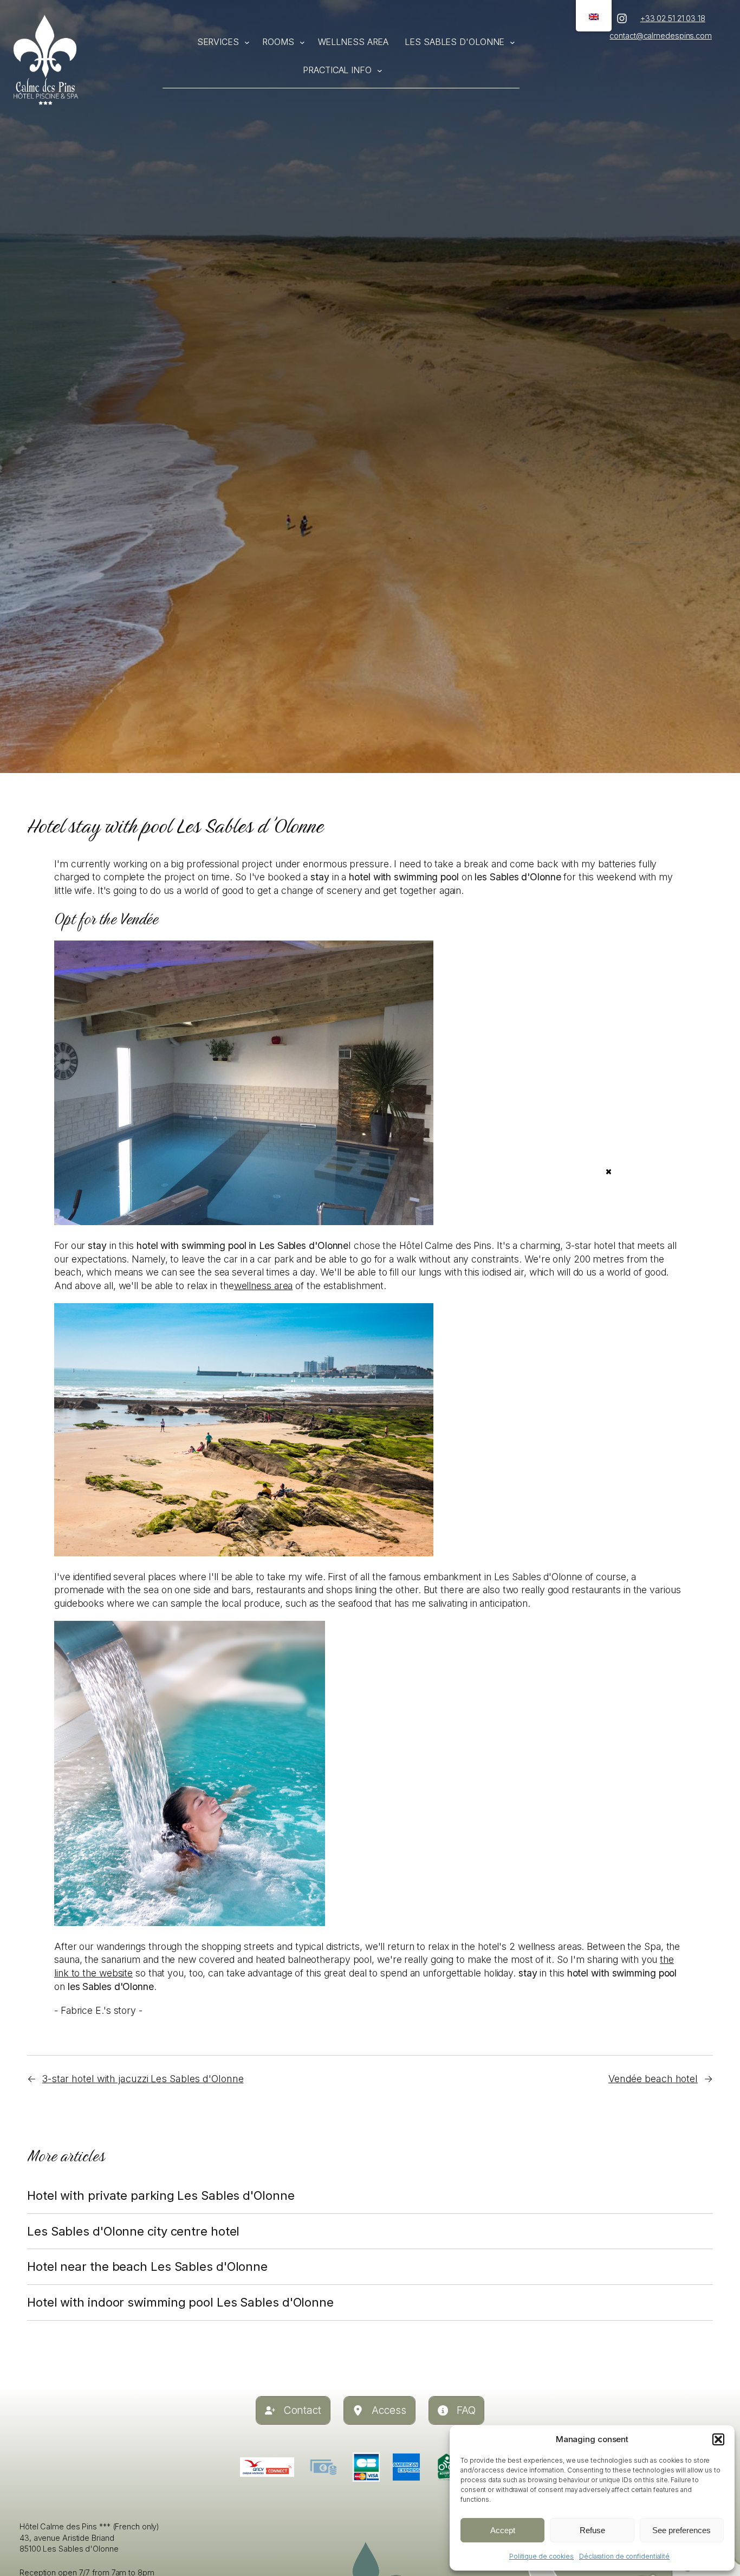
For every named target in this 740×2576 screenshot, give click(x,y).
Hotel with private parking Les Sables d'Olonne (161, 2196)
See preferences (681, 2530)
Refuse (592, 2530)
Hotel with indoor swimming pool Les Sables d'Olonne (180, 2303)
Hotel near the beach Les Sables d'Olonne (147, 2267)
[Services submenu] (247, 42)
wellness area (264, 1286)
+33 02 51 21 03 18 (673, 18)
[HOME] (176, 42)
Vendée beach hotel (653, 2079)
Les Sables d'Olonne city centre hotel (133, 2232)
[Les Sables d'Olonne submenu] (512, 42)
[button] (718, 2439)
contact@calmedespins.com (661, 36)
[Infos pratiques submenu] (380, 70)
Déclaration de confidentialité (624, 2556)
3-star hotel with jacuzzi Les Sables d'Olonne (143, 2079)
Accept (503, 2530)
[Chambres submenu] (302, 42)
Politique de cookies (541, 2556)
